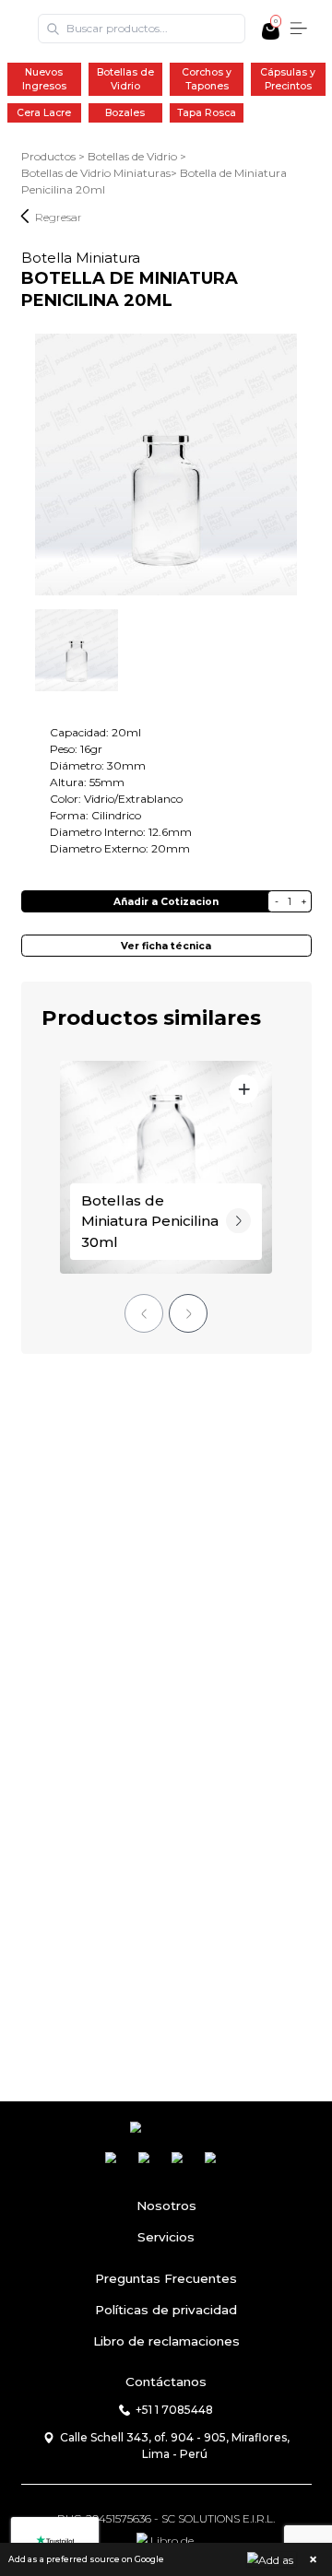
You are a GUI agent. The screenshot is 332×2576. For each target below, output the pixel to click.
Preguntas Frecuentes (166, 2278)
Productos (48, 156)
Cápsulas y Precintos (288, 79)
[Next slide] (188, 1313)
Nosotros (166, 2205)
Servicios (166, 2237)
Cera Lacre (44, 113)
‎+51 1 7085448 (174, 2410)
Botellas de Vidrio (125, 79)
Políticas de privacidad (166, 2310)
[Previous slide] (144, 1313)
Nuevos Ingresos (44, 79)
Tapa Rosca (207, 113)
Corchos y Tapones (207, 79)
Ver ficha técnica (166, 946)
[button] (166, 2559)
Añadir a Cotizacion (166, 902)
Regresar (59, 217)
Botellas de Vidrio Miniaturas (96, 173)
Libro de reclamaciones (166, 2341)
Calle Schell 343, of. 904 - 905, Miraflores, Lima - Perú (175, 2446)
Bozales (125, 113)
